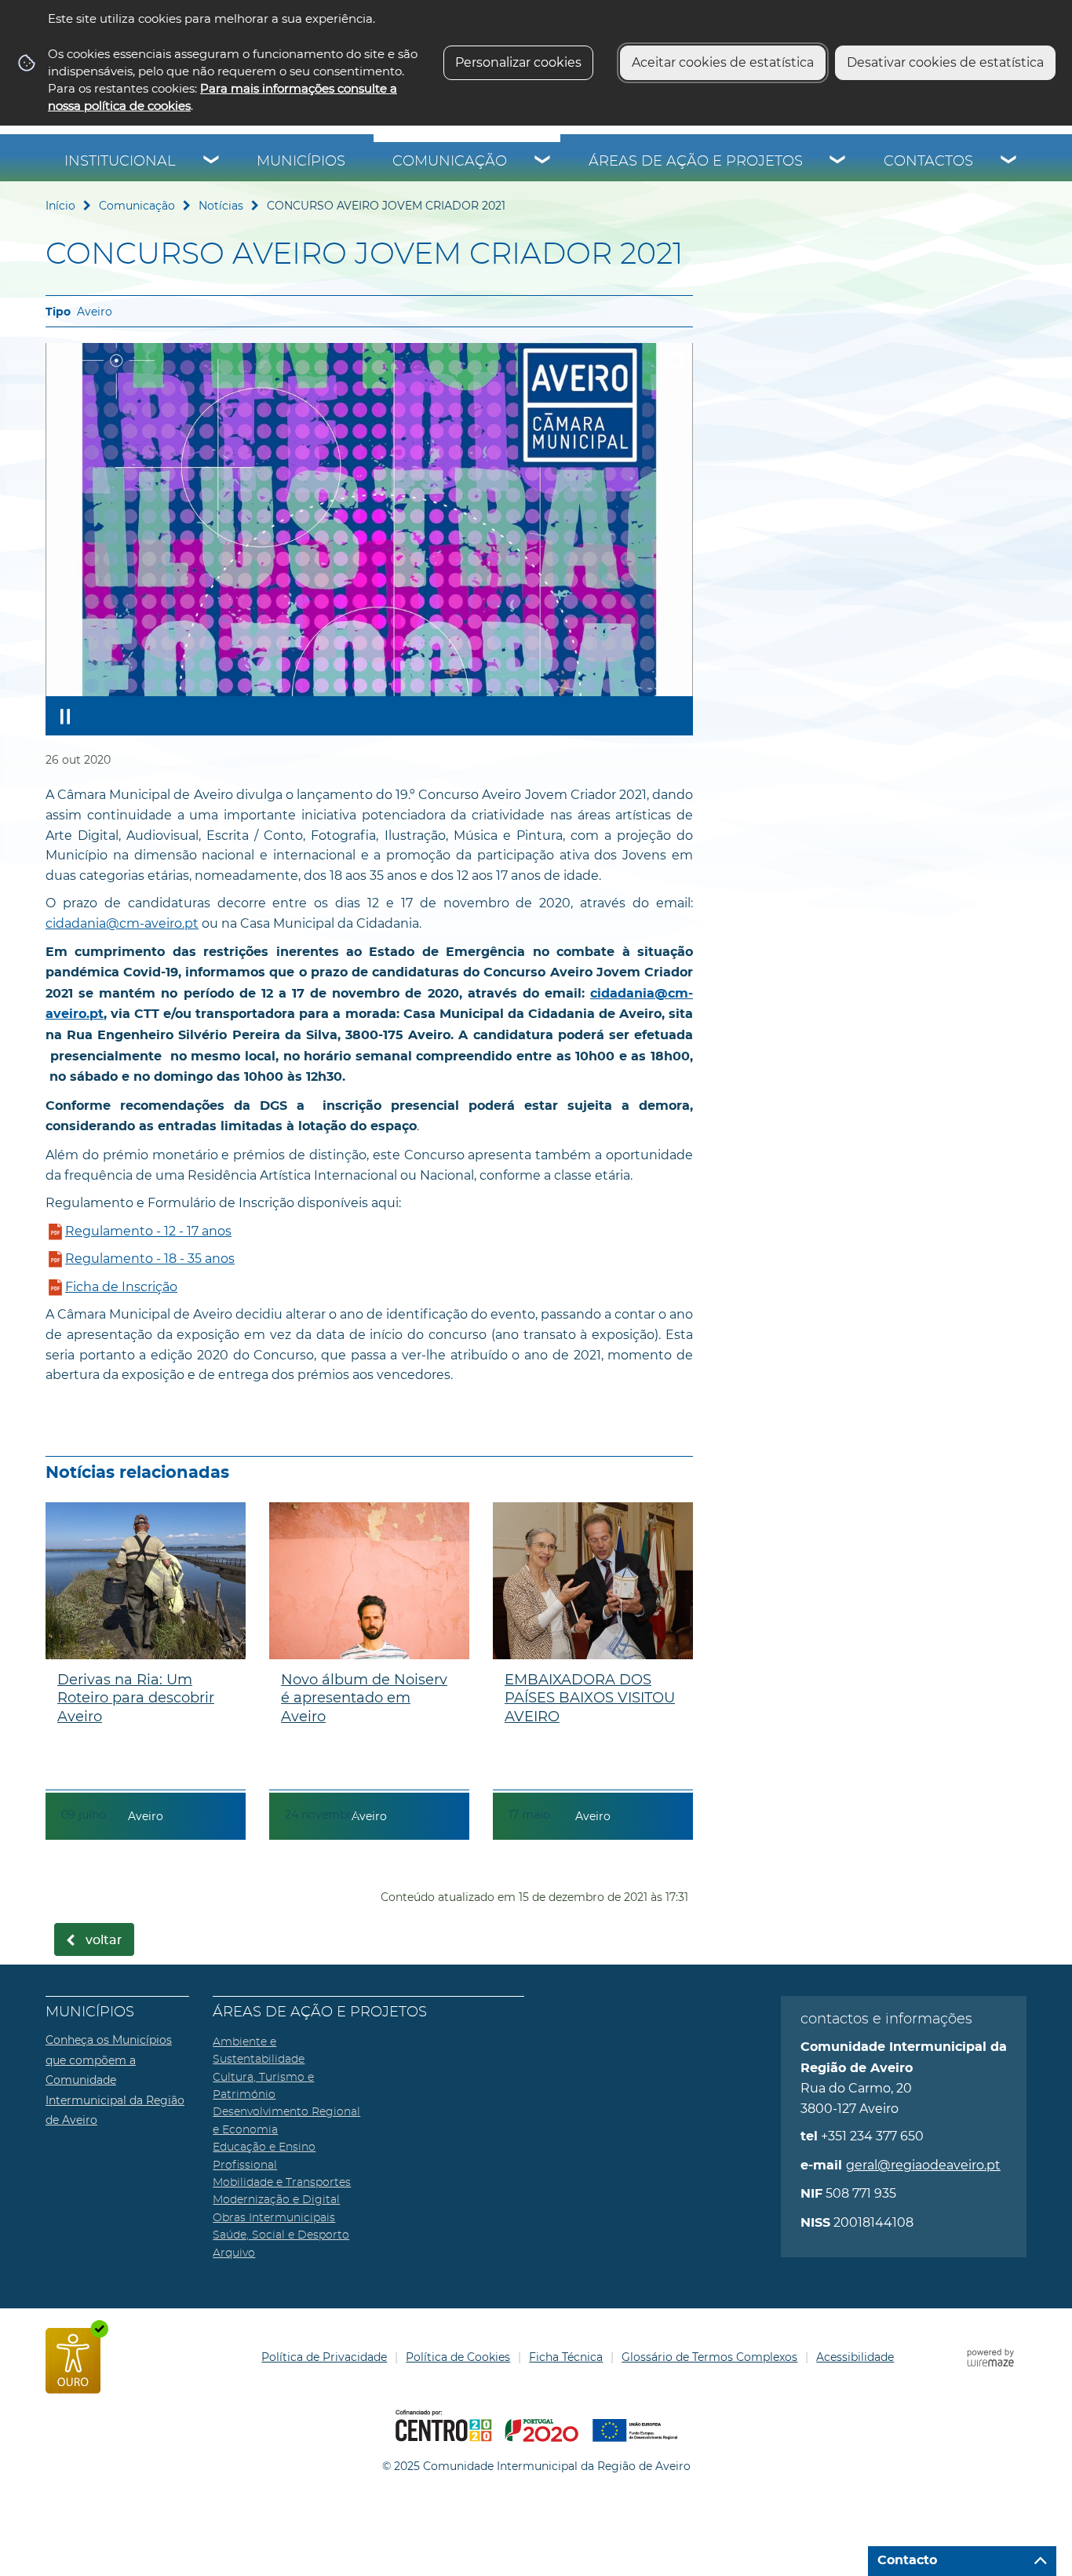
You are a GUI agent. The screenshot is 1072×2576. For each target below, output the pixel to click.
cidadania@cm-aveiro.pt (122, 923)
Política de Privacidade (324, 2357)
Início (60, 206)
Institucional (120, 162)
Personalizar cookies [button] (518, 62)
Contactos (928, 162)
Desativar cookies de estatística (945, 62)
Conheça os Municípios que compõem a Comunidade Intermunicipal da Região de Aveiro (115, 2080)
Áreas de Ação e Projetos (696, 162)
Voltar (104, 1940)
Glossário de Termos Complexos (709, 2357)
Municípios (301, 162)
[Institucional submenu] (212, 162)
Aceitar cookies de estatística (723, 62)
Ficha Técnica (566, 2357)
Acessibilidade (855, 2357)
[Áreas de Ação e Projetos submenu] (838, 162)
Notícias (221, 206)
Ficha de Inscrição (121, 1287)
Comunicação (450, 162)
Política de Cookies (458, 2357)
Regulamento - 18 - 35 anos (150, 1259)
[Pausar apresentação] (65, 716)
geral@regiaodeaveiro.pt (923, 2165)
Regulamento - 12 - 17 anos (148, 1231)
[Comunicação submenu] (543, 162)
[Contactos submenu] (1009, 162)
